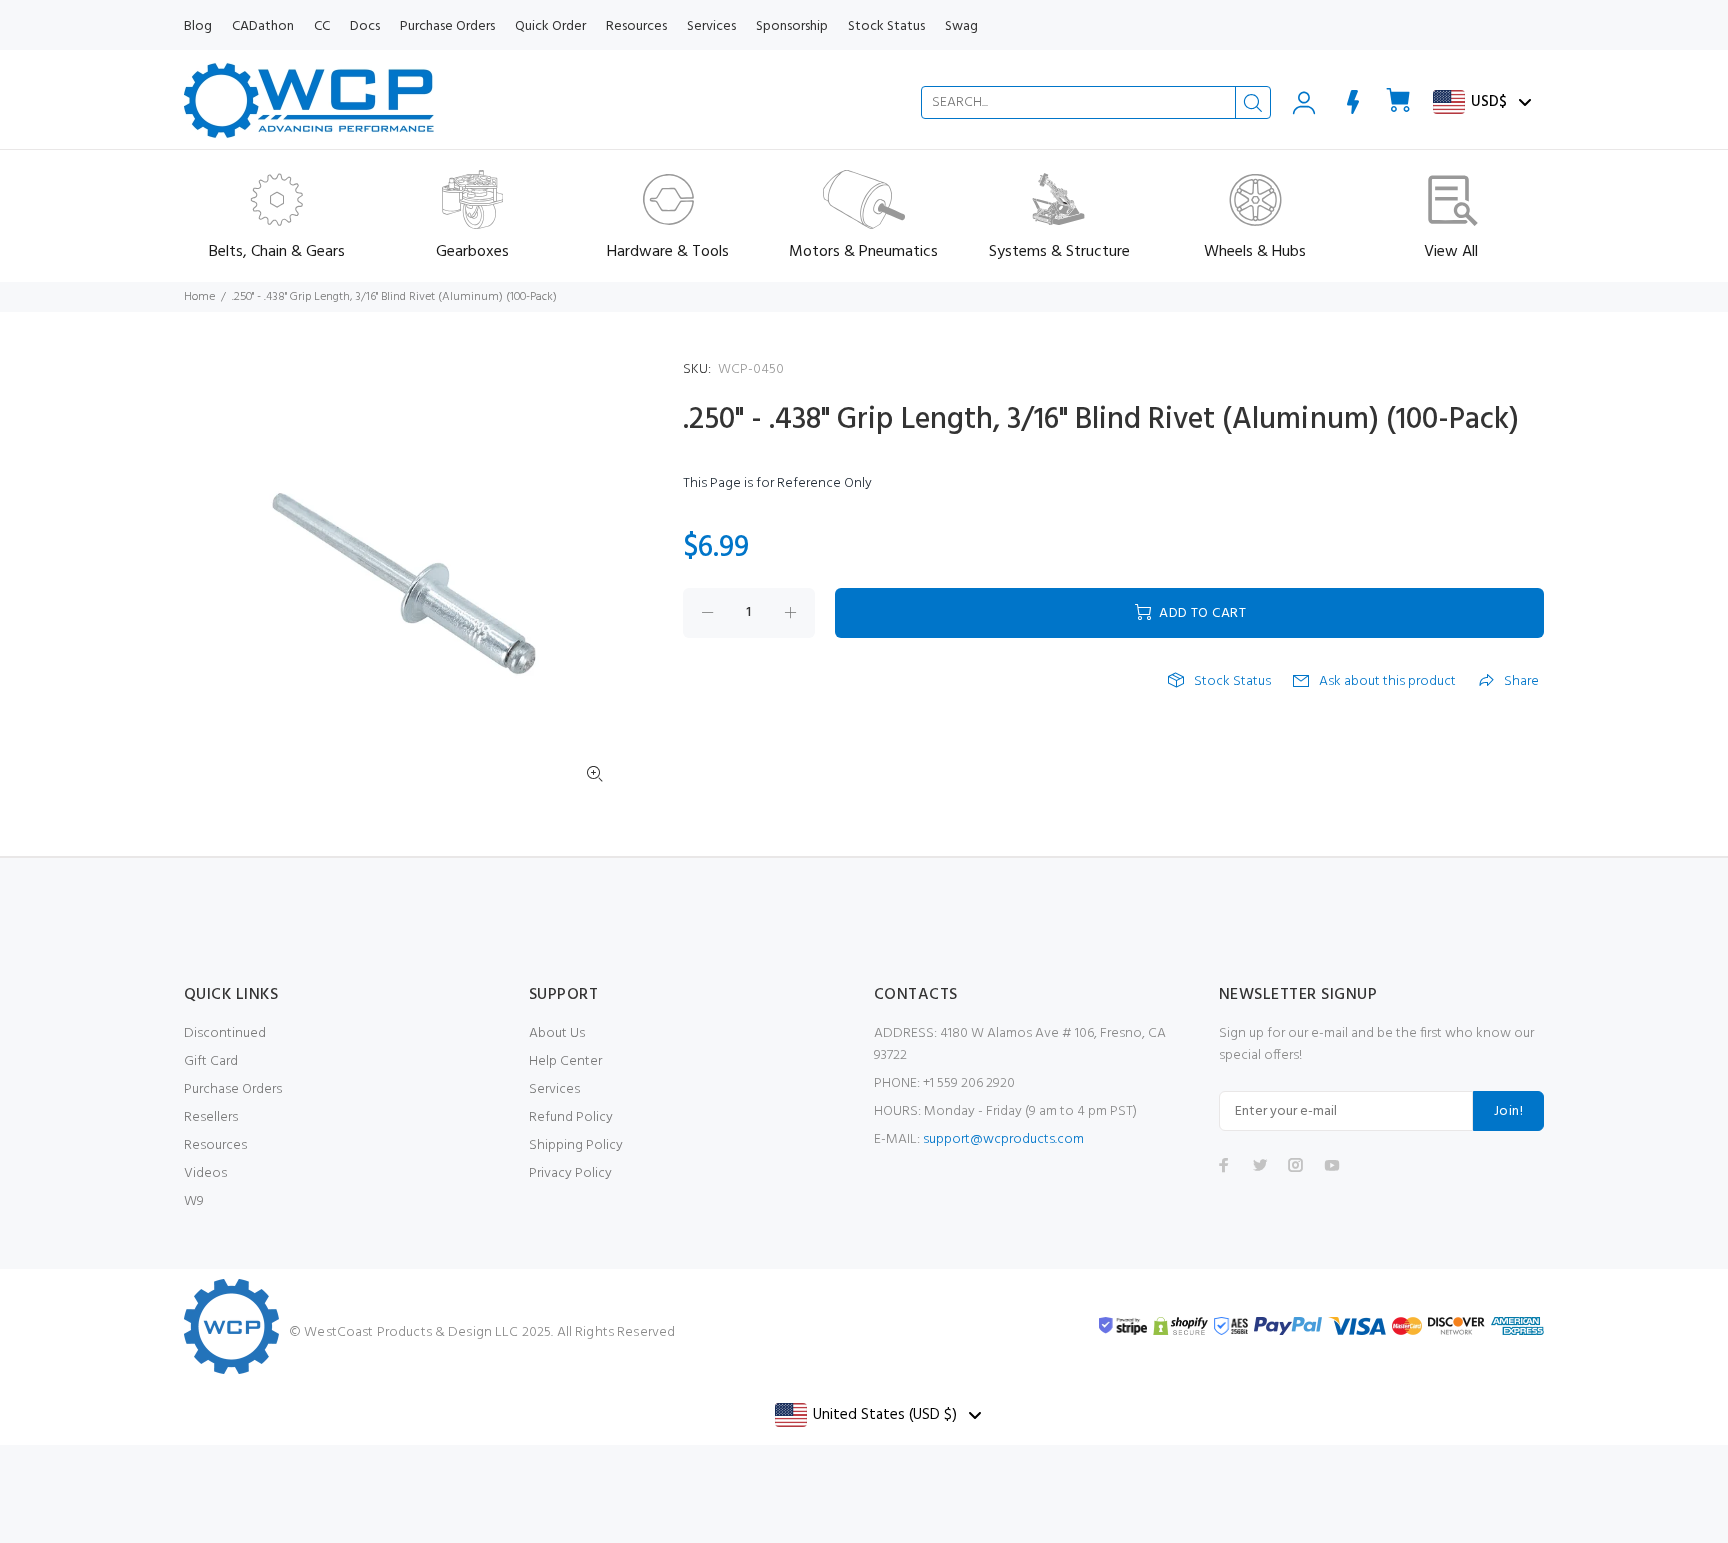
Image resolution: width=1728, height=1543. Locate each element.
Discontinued (225, 1033)
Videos (205, 1173)
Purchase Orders (233, 1089)
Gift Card (211, 1061)
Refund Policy (571, 1117)
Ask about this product (1387, 682)
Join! (1508, 1111)
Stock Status (1232, 682)
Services (554, 1089)
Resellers (211, 1117)
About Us (557, 1033)
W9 (194, 1201)
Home (199, 297)
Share (1521, 682)
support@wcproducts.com (1003, 1139)
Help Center (565, 1061)
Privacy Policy (570, 1173)
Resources (215, 1145)
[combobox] (1096, 102)
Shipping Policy (576, 1145)
